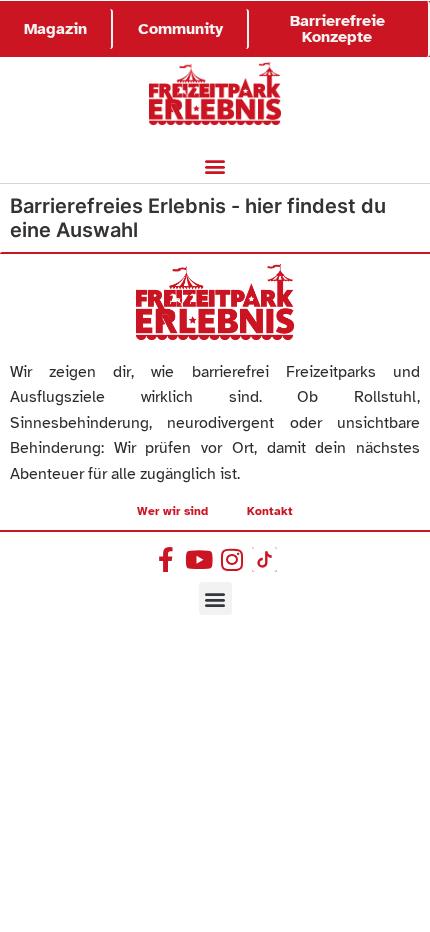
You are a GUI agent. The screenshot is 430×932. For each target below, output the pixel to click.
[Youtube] (198, 559)
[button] (215, 166)
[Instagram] (231, 559)
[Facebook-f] (165, 559)
